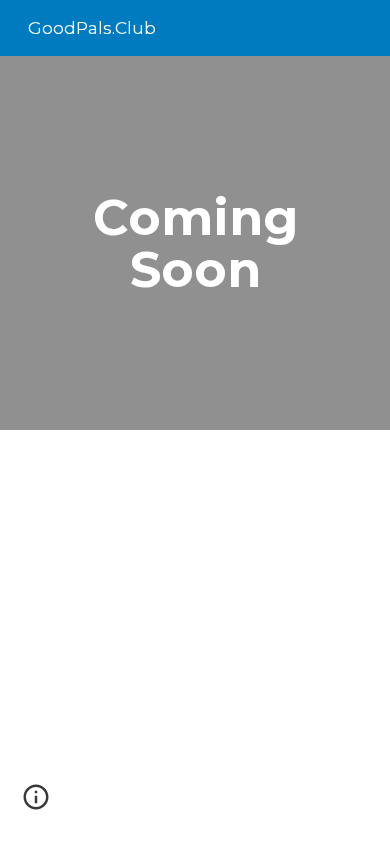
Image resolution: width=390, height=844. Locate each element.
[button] (36, 804)
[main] (195, 243)
